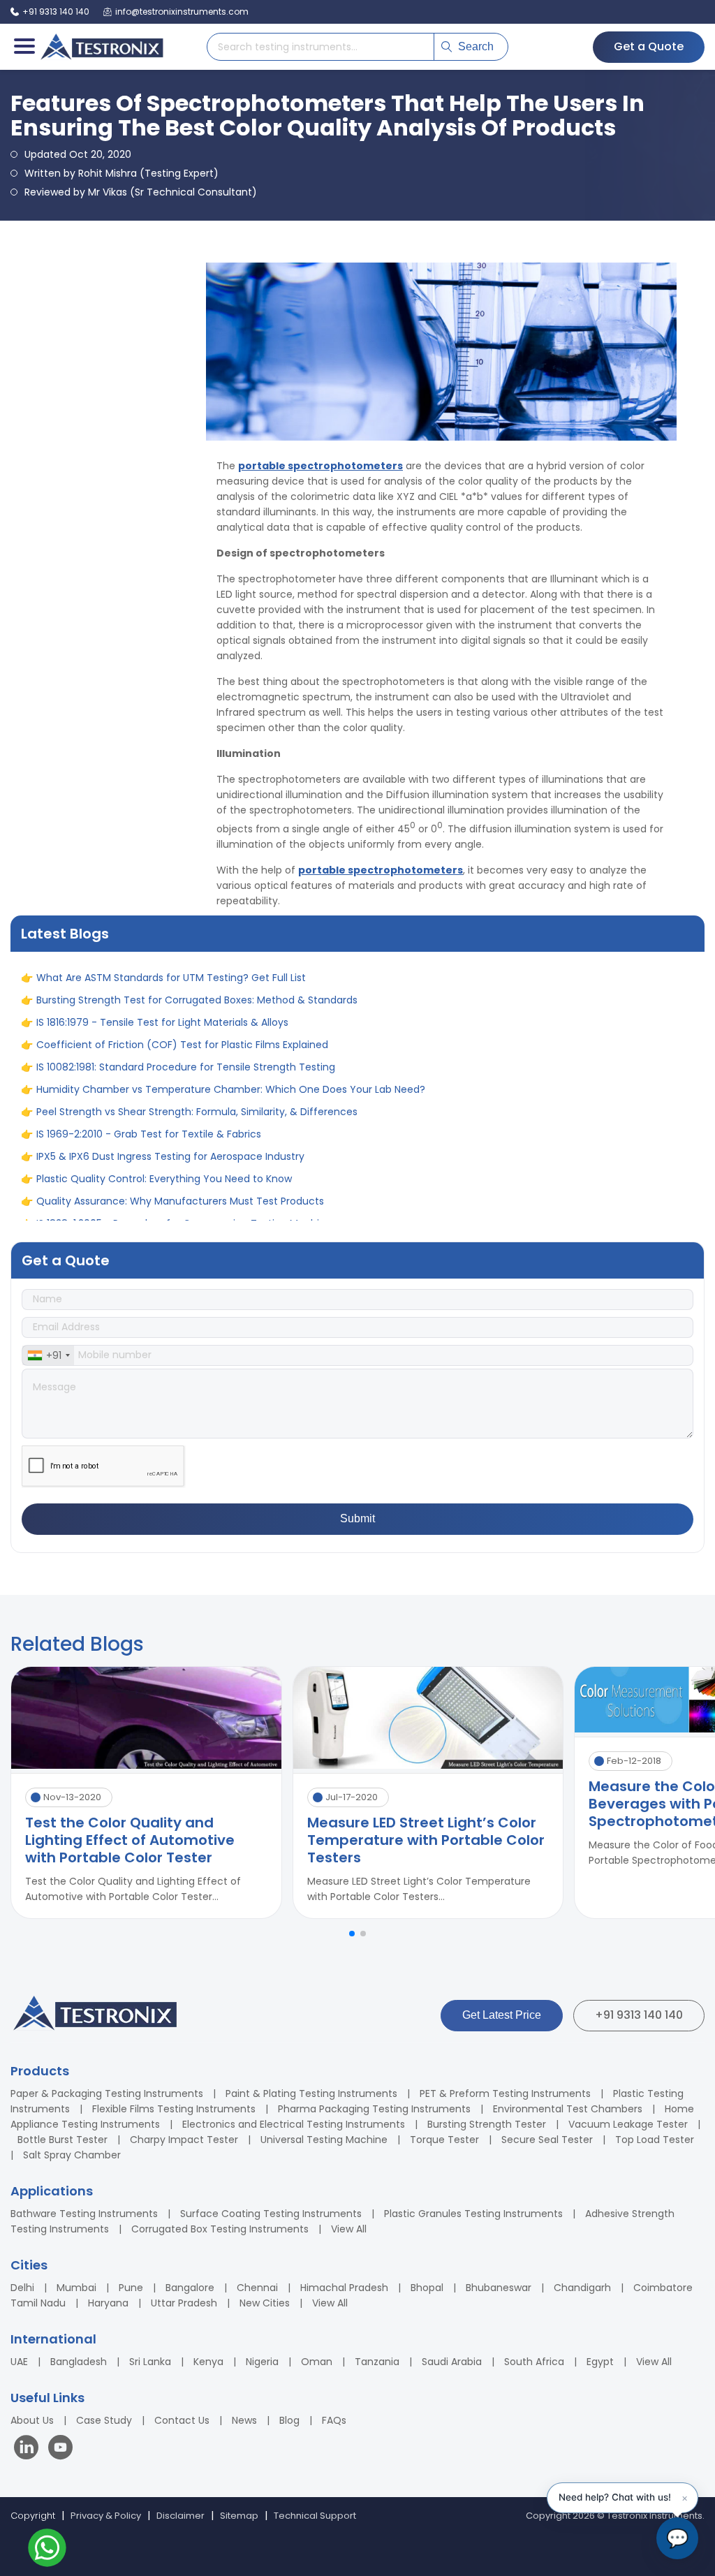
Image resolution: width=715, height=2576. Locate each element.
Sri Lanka (150, 2362)
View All (349, 2229)
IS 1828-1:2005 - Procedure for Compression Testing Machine (184, 1130)
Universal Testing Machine (324, 2140)
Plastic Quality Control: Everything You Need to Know (164, 1085)
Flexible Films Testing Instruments (174, 2109)
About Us (32, 2420)
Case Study (104, 2420)
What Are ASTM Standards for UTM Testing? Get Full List (171, 1152)
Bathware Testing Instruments (84, 2214)
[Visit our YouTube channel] (60, 2449)
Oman (317, 2362)
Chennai (257, 2288)
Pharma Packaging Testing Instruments (374, 2109)
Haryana (108, 2303)
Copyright (33, 2516)
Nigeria (262, 2362)
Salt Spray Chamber (72, 2155)
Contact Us (182, 2420)
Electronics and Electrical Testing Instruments (294, 2124)
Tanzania (377, 2362)
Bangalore (190, 2288)
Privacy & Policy (106, 2516)
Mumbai (76, 2288)
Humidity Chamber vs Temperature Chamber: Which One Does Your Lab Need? (231, 996)
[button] (352, 1934)
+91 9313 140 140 (639, 2015)
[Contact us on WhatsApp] (47, 2550)
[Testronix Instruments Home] (101, 47)
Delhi (22, 2288)
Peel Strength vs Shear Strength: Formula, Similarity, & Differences (197, 1018)
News (244, 2420)
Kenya (208, 2362)
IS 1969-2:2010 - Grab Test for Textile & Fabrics (149, 1040)
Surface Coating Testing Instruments (271, 2214)
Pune (131, 2288)
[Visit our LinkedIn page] (29, 2449)
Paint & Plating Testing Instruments (311, 2093)
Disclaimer (180, 2516)
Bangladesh (79, 2362)
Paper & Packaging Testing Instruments (107, 2093)
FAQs (334, 2420)
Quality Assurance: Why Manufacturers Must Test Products (180, 1107)
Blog (289, 2420)
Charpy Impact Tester (184, 2140)
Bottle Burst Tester (62, 2140)
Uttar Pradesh (184, 2303)
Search (476, 46)
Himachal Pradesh (344, 2288)
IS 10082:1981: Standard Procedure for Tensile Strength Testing (186, 973)
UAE (19, 2362)
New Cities (265, 2303)
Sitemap (239, 2516)
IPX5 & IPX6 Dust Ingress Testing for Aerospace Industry (170, 1063)
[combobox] (48, 1355)
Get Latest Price (502, 2015)
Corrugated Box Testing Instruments (220, 2229)
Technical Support (315, 2516)
